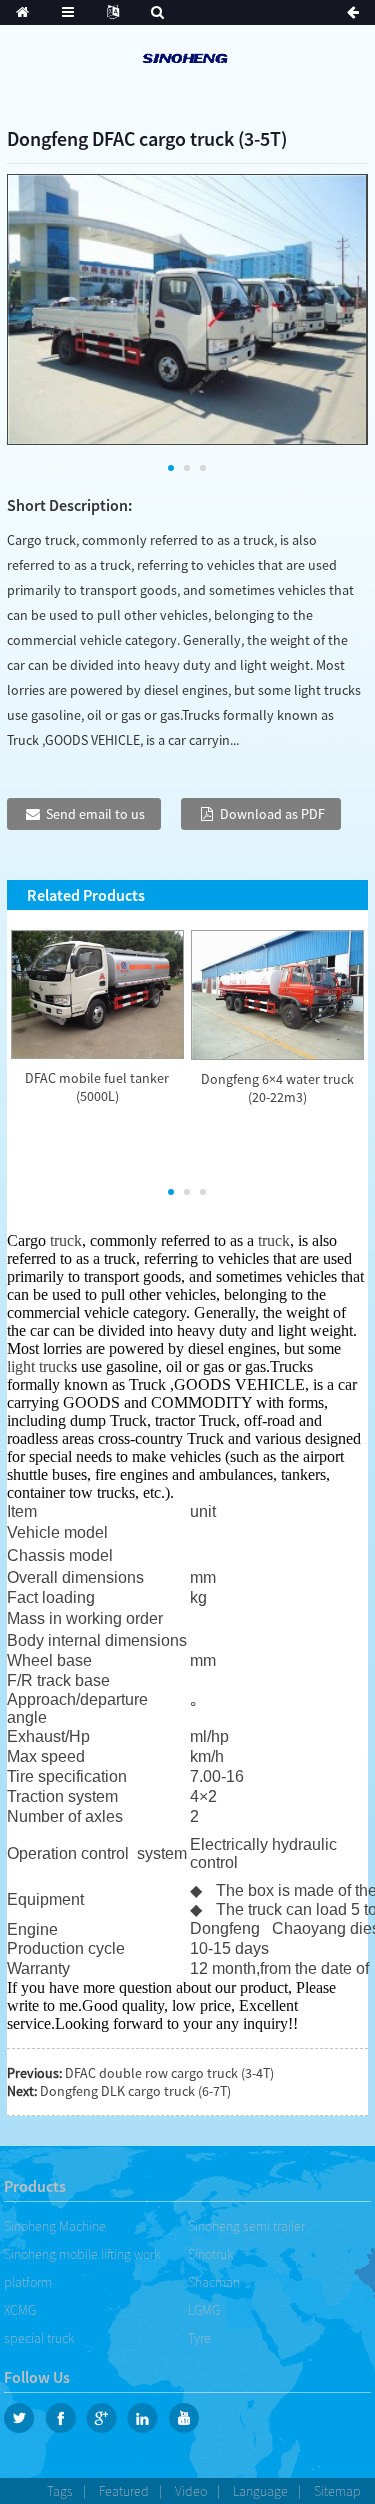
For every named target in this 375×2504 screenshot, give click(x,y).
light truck (39, 1366)
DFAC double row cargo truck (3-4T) (169, 2073)
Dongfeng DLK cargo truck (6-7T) (135, 2091)
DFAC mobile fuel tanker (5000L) (97, 1087)
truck (66, 1240)
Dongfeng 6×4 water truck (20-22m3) (277, 1088)
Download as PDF (272, 814)
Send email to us (95, 814)
